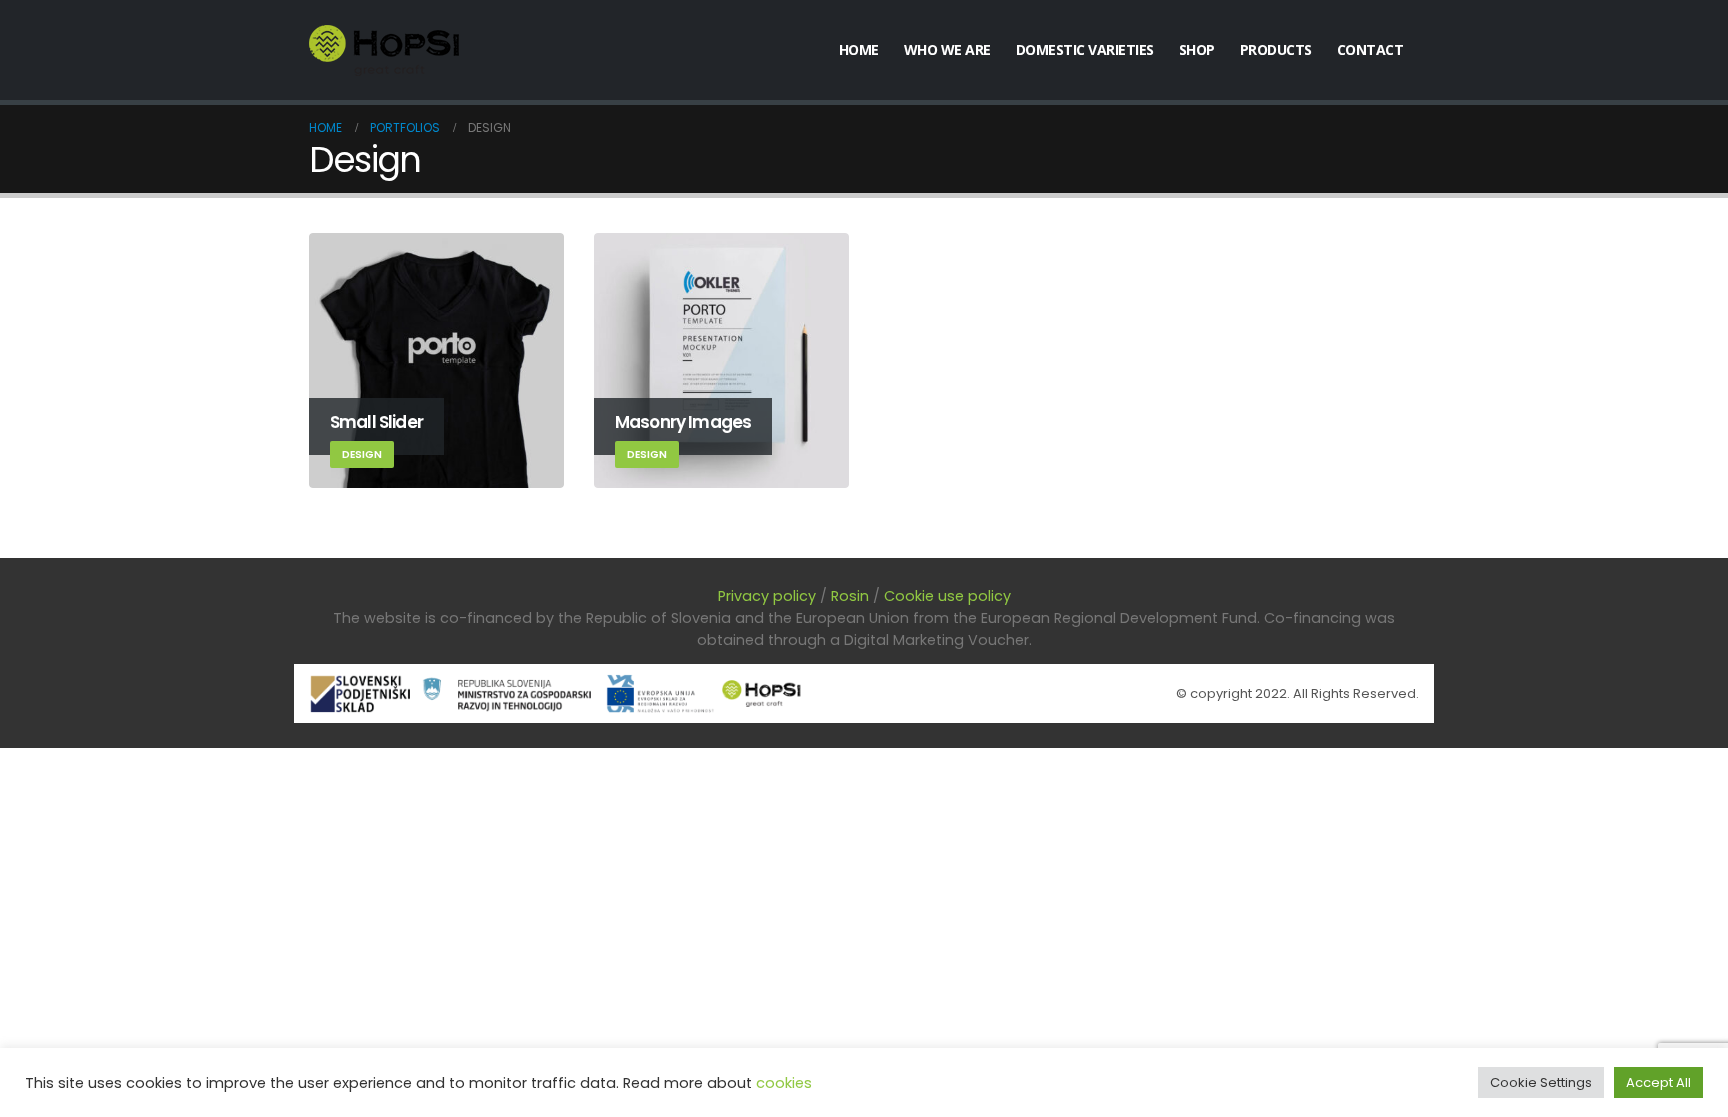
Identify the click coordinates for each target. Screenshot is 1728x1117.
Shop (1197, 49)
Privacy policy (767, 596)
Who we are (947, 49)
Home (859, 49)
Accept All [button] (1658, 1082)
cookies (784, 1083)
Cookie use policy (947, 596)
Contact (1370, 49)
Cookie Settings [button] (1541, 1082)
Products (1276, 49)
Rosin (850, 596)
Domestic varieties (1085, 49)
